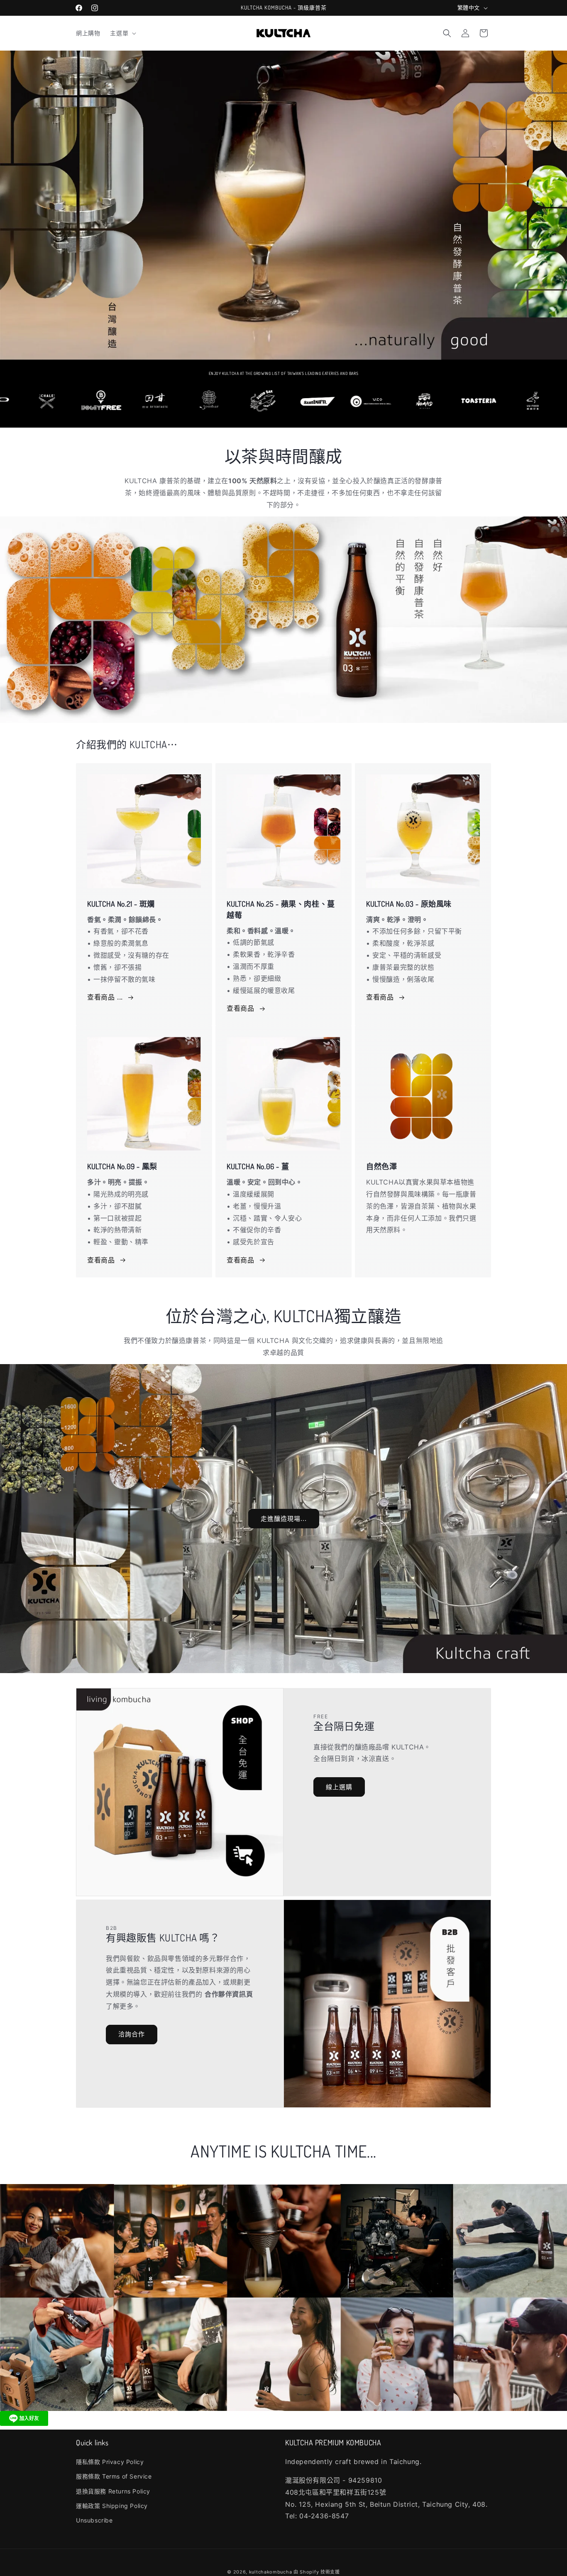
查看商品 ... (105, 997)
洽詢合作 (132, 2035)
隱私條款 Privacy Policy (110, 2462)
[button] (122, 33)
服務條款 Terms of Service (114, 2477)
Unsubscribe (94, 2520)
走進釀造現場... (284, 1519)
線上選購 (339, 1787)
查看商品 (240, 1008)
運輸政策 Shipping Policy (112, 2506)
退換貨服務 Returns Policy (113, 2491)
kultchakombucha (271, 2572)
